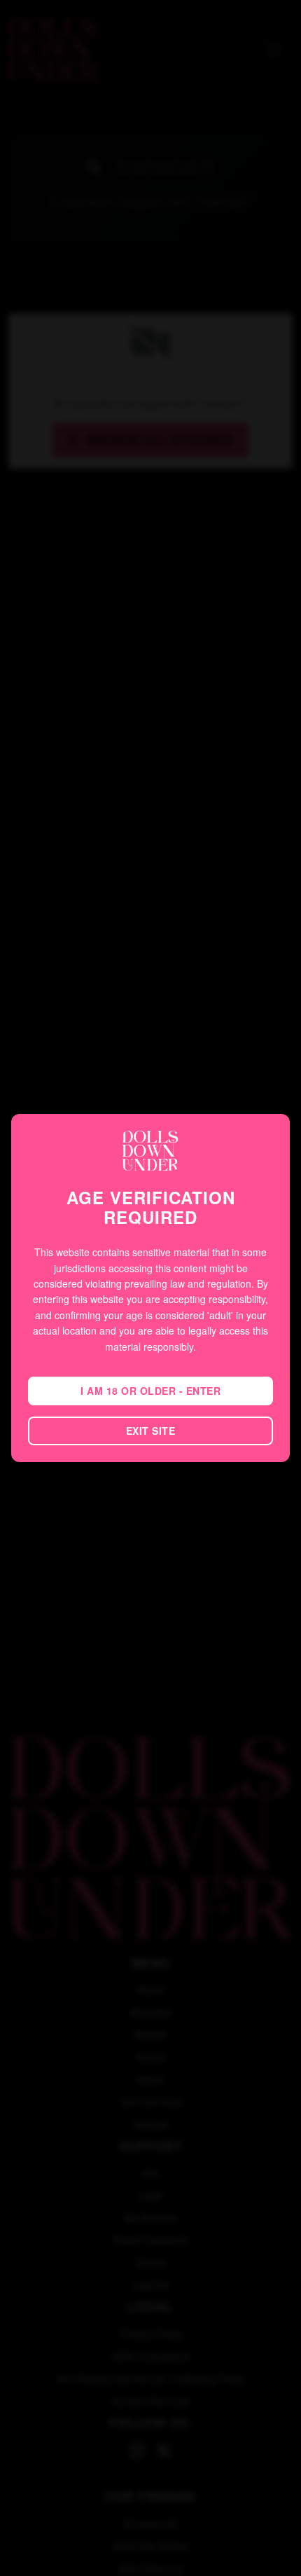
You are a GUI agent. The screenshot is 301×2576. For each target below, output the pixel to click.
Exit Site (151, 1431)
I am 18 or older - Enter (150, 1391)
